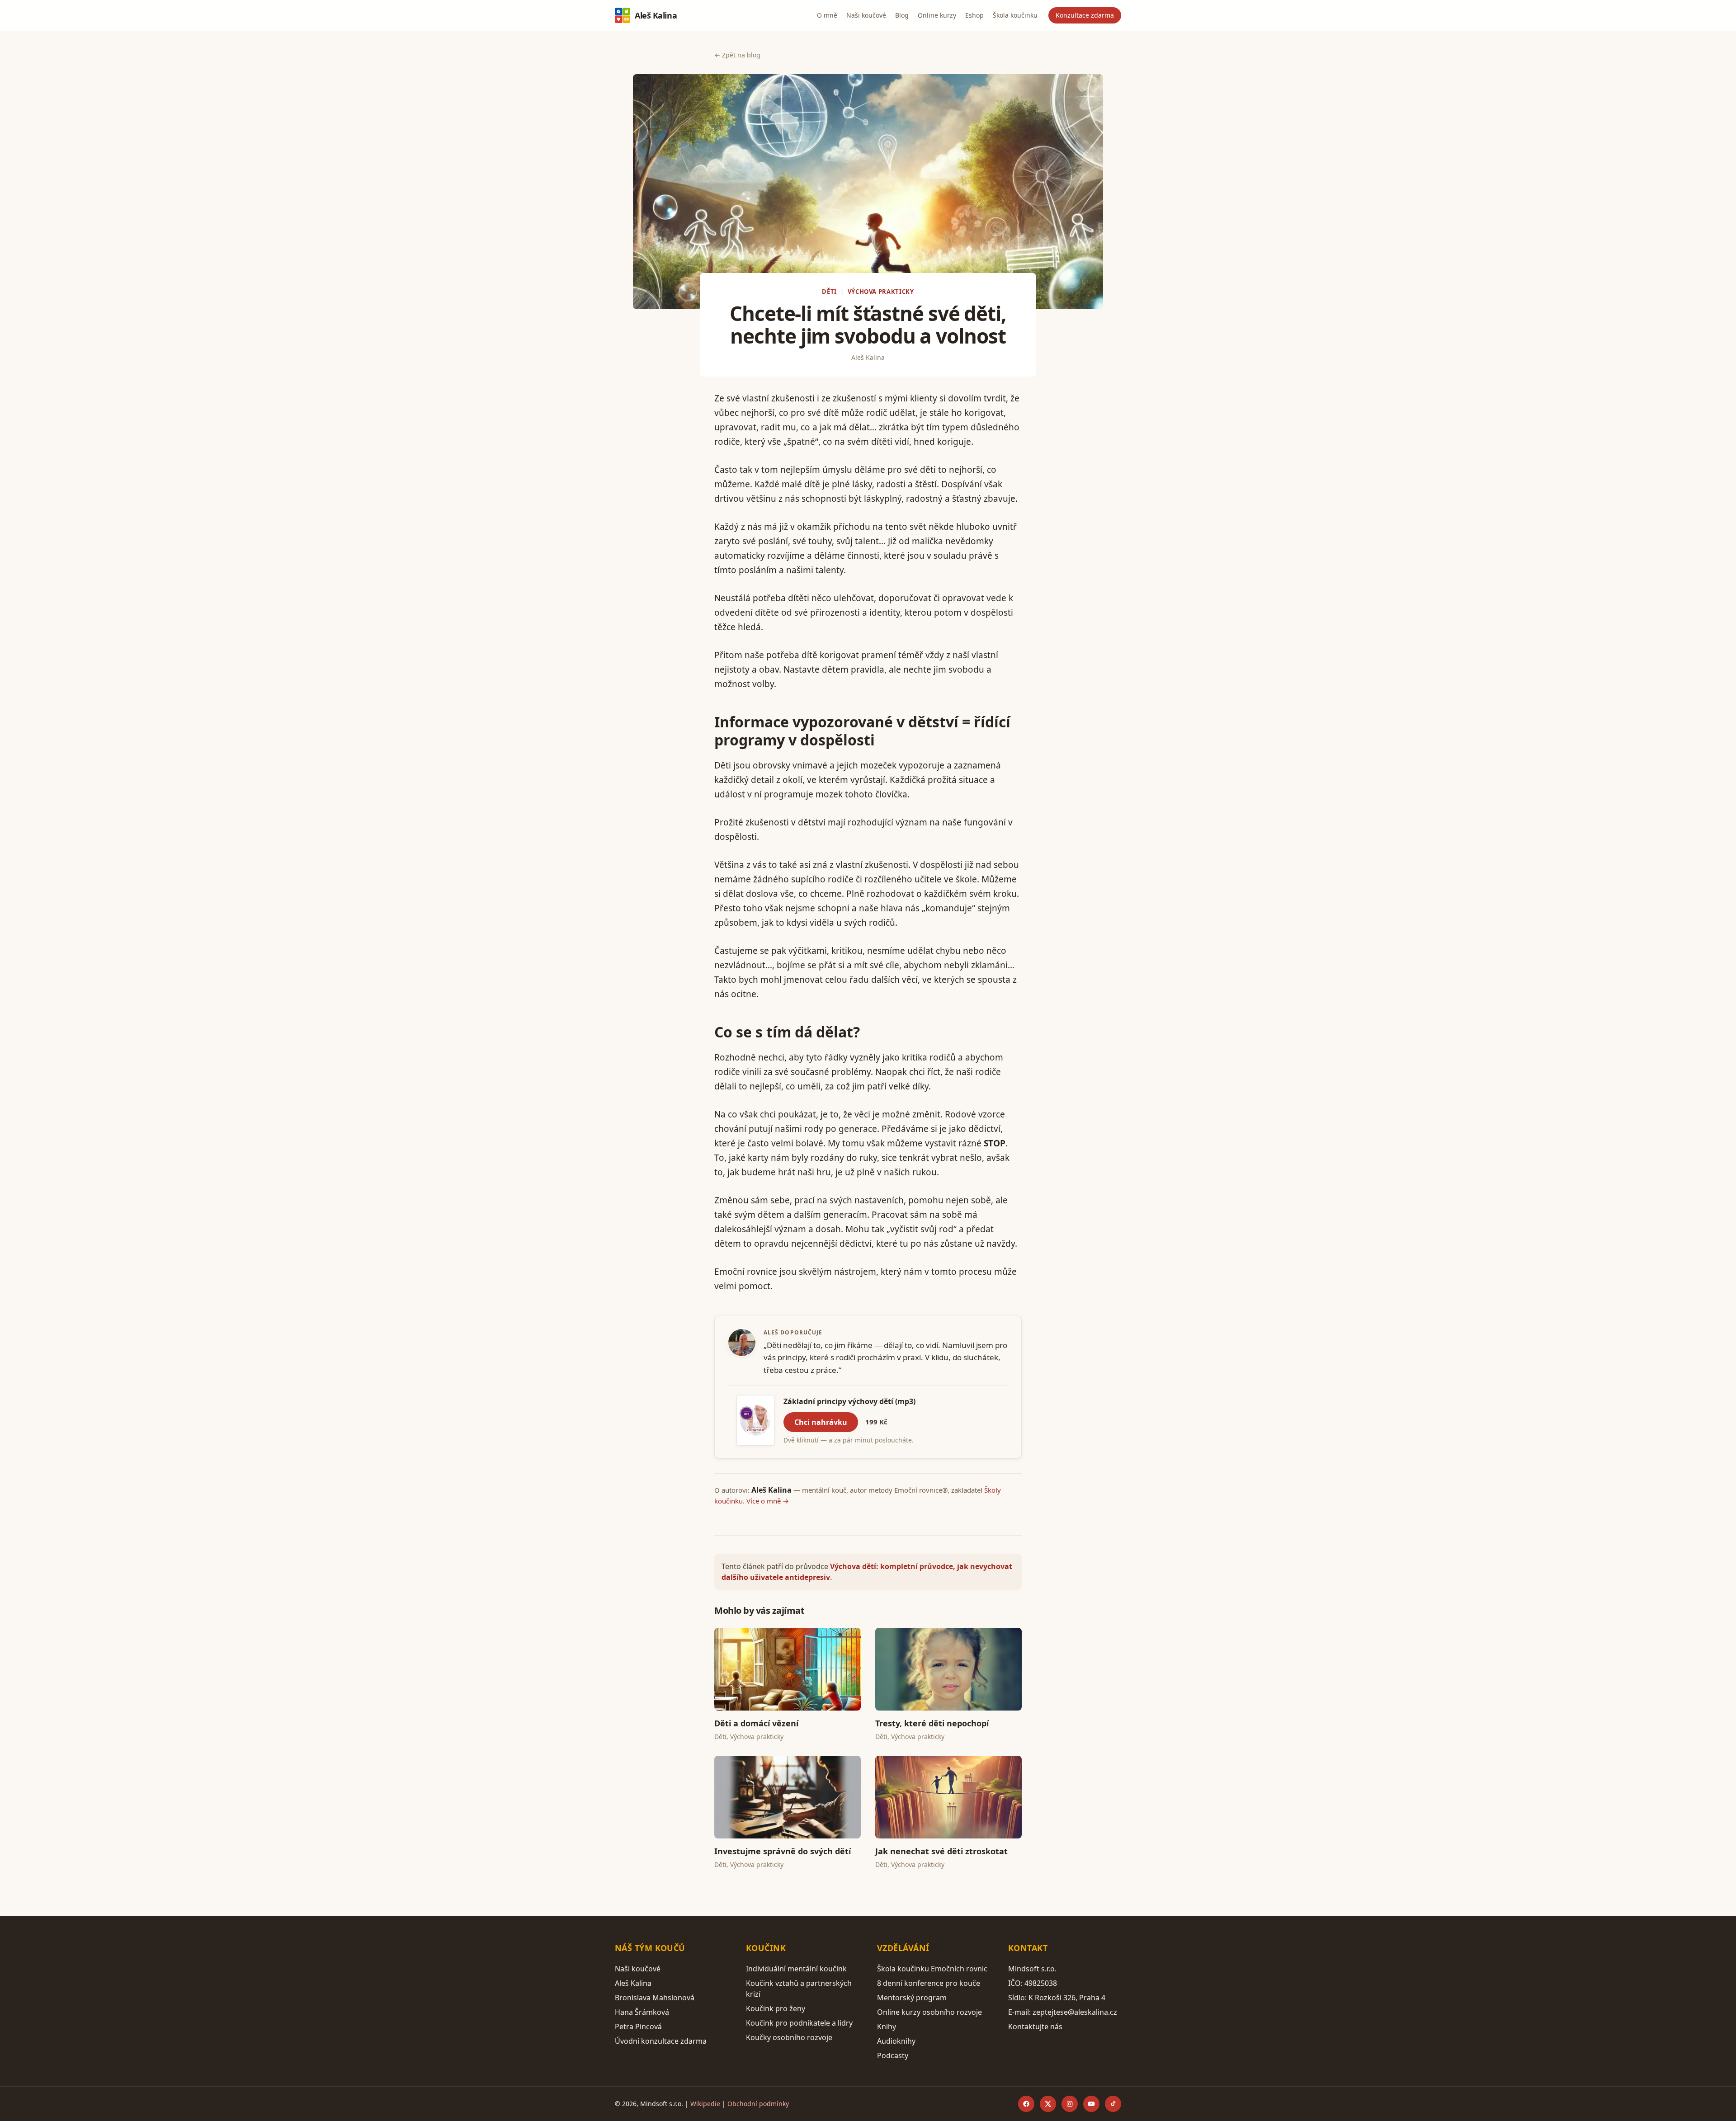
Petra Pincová (638, 2027)
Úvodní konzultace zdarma (661, 2041)
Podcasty (893, 2055)
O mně (827, 15)
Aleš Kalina (656, 15)
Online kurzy (937, 15)
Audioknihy (896, 2041)
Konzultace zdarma (1085, 15)
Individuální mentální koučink (796, 1969)
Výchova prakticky (881, 292)
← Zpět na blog (737, 55)
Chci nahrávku (821, 1422)
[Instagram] (1070, 2104)
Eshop (974, 15)
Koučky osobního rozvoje (789, 2037)
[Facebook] (1026, 2104)
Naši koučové (866, 15)
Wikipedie (705, 2104)
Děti (829, 292)
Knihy (887, 2027)
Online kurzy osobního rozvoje (929, 2012)
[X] (1048, 2104)
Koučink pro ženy (776, 2008)
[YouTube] (1091, 2104)
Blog (902, 15)
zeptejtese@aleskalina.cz (1075, 2012)
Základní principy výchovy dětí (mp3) (849, 1401)
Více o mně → (768, 1501)
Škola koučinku (1015, 15)
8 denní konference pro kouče (929, 1983)
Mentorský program (912, 1998)
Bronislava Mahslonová (655, 1998)
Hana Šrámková (642, 2012)
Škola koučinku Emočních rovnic (932, 1969)
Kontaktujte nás (1035, 2027)
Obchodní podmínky (758, 2104)
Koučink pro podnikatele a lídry (799, 2023)
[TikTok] (1113, 2104)
